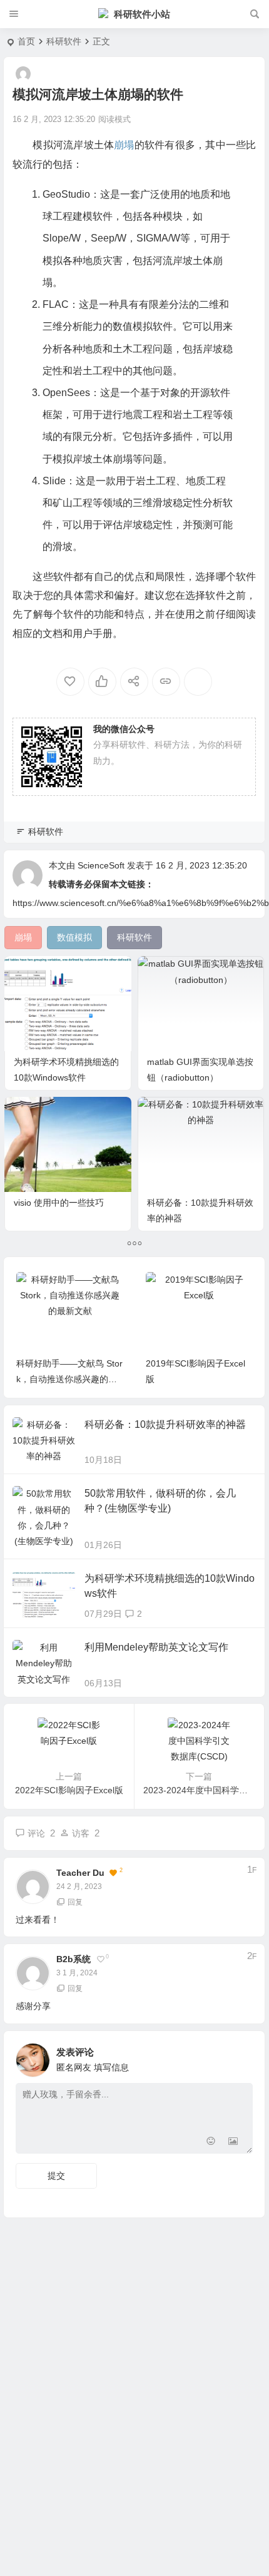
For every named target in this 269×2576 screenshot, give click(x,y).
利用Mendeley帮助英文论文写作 (156, 1647)
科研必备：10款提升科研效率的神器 (165, 1424)
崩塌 (124, 145)
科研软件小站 (142, 14)
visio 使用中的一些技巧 (59, 1203)
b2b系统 (74, 1959)
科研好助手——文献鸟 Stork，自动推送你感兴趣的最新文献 (69, 1379)
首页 (26, 41)
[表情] (211, 2143)
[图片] (233, 2143)
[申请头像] (240, 2057)
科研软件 (64, 41)
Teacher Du (80, 1873)
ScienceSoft (101, 865)
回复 (75, 1902)
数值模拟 (133, 326)
